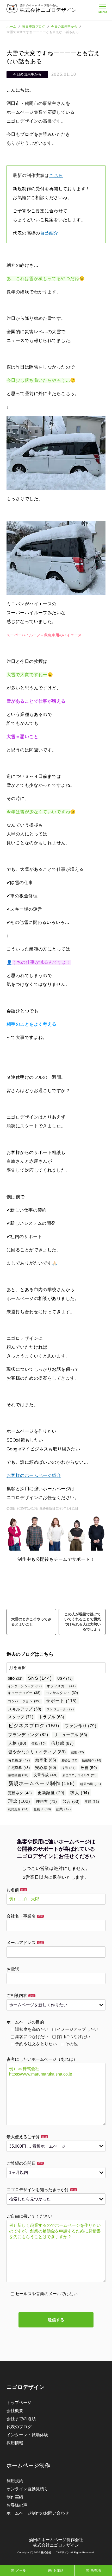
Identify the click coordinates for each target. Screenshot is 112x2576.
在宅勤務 (19, 1768)
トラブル (51, 1717)
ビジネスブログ (34, 1726)
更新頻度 (51, 1793)
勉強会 (70, 1760)
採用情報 (15, 2443)
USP (65, 1679)
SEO (15, 1679)
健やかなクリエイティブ (37, 1752)
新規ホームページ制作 (41, 1783)
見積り (42, 1809)
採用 (69, 1768)
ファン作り (80, 1726)
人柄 (17, 1743)
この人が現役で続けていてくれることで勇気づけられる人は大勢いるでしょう (83, 1622)
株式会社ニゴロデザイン (48, 10)
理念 (19, 1801)
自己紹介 (49, 233)
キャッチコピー (24, 1693)
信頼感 (62, 1743)
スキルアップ (25, 1709)
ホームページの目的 (25, 2022)
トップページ (19, 2403)
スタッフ (21, 1717)
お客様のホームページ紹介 (34, 1476)
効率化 (46, 1760)
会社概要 (15, 2411)
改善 (89, 1768)
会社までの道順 (21, 2419)
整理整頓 (18, 1775)
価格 (39, 1744)
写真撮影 (19, 1760)
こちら (56, 176)
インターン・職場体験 (27, 2435)
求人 (80, 1793)
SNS (40, 1678)
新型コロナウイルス (80, 1775)
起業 (63, 1809)
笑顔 (92, 1802)
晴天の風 (91, 1784)
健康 (78, 1752)
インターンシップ (25, 1686)
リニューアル (71, 1735)
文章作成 (46, 1775)
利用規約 (15, 2481)
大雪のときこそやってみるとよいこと (31, 1622)
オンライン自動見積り (27, 2489)
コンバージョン (24, 1701)
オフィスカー (61, 1686)
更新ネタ (20, 1793)
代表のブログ (19, 2427)
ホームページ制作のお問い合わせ (38, 2513)
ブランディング (28, 1735)
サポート (61, 1701)
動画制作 (92, 1760)
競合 (71, 1801)
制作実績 (15, 2497)
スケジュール (60, 1709)
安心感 (46, 1768)
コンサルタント (62, 1693)
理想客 (46, 1801)
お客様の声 (17, 2505)
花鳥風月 (18, 1809)
